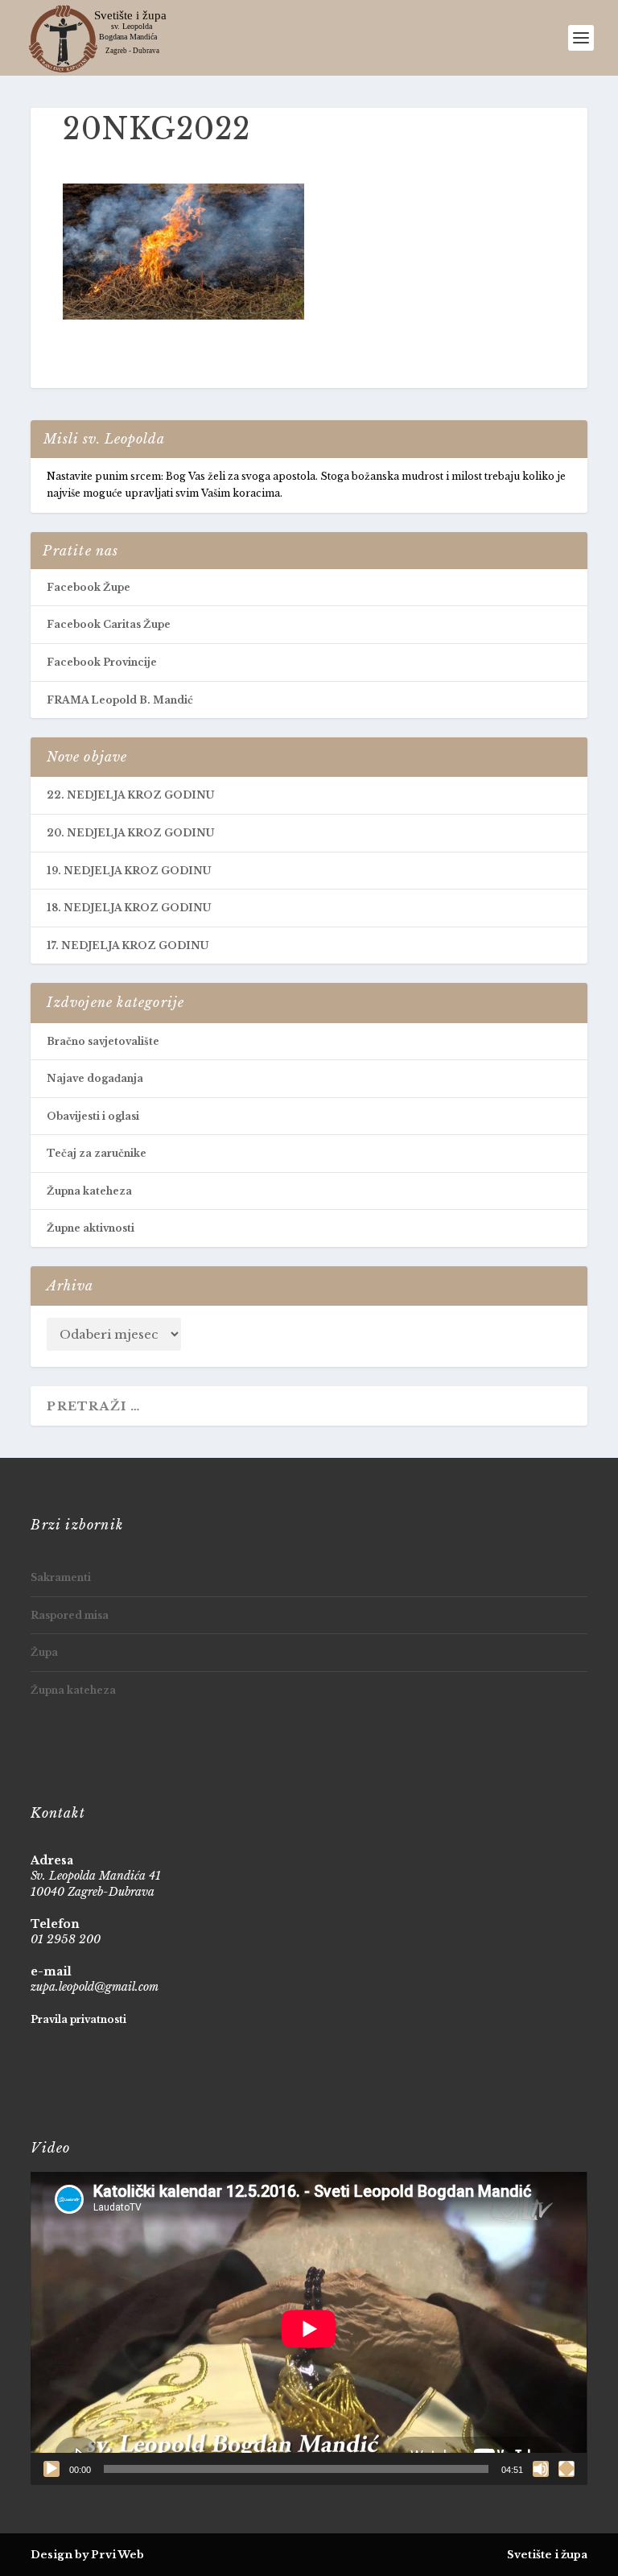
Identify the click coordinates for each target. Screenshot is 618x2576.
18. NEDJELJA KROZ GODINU (129, 908)
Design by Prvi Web (87, 2555)
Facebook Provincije (102, 662)
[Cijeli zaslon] (566, 2469)
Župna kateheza (89, 1191)
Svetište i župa (547, 2555)
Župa (44, 1652)
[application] (309, 2328)
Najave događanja (95, 1078)
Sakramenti (61, 1577)
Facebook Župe (89, 587)
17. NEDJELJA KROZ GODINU (128, 945)
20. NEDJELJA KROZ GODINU (130, 833)
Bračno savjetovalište (103, 1041)
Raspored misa (70, 1615)
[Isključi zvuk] (541, 2469)
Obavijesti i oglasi (93, 1116)
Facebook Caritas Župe (109, 624)
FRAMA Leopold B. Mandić (120, 700)
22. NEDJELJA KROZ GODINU (130, 795)
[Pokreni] (51, 2469)
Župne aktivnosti (91, 1228)
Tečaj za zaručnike (97, 1153)
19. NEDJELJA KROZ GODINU (129, 871)
